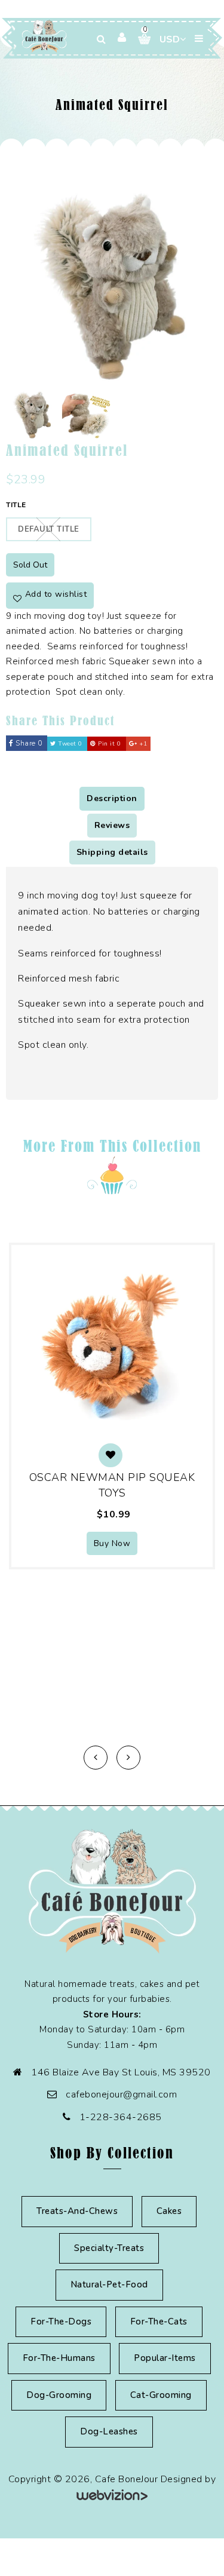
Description (112, 798)
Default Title (49, 529)
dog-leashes (109, 2431)
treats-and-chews (77, 2211)
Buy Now (112, 1543)
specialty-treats (109, 2248)
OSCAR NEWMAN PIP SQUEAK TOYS (112, 1485)
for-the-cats (159, 2322)
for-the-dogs (61, 2322)
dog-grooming (59, 2395)
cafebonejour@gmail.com (121, 2094)
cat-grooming (161, 2395)
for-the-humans (59, 2358)
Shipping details (112, 852)
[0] (140, 39)
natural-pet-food (109, 2284)
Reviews (112, 825)
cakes (169, 2211)
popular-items (165, 2358)
